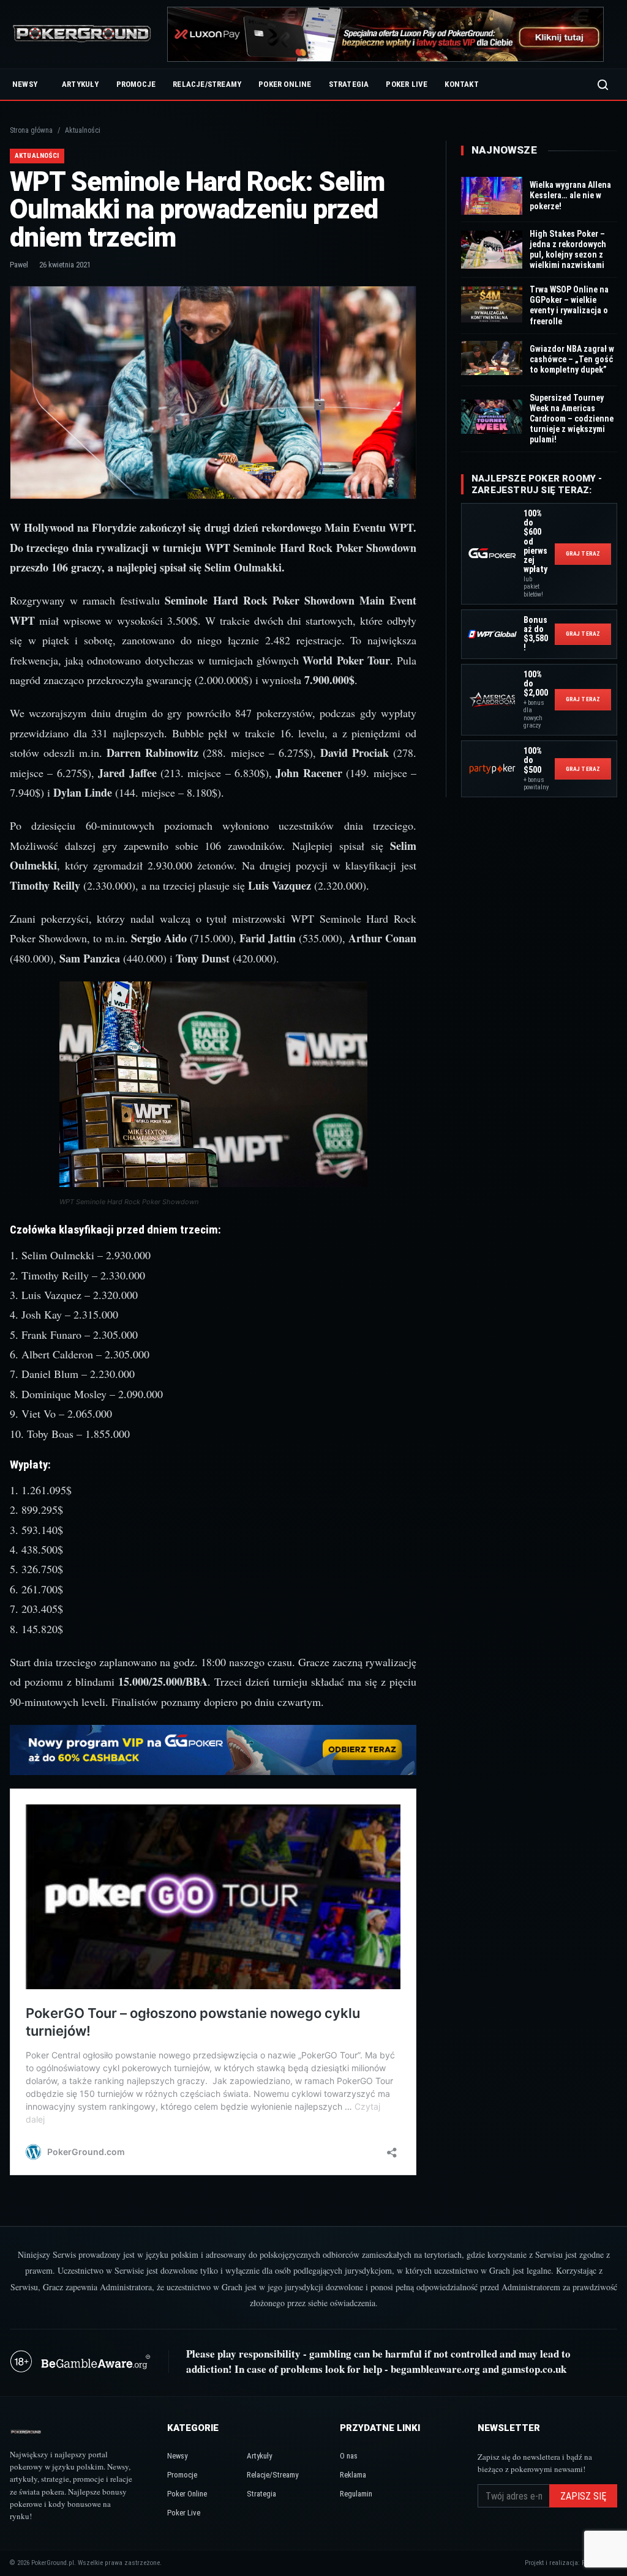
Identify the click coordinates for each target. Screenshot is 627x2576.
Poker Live (407, 84)
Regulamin (356, 2494)
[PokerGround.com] (82, 35)
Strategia (349, 84)
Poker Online (285, 84)
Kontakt (461, 84)
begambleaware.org (435, 2369)
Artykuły (81, 84)
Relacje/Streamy (207, 84)
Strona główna (31, 130)
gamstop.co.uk (534, 2369)
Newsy (25, 84)
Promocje (136, 84)
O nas (349, 2456)
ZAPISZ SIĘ (583, 2496)
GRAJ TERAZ (583, 553)
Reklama (353, 2475)
